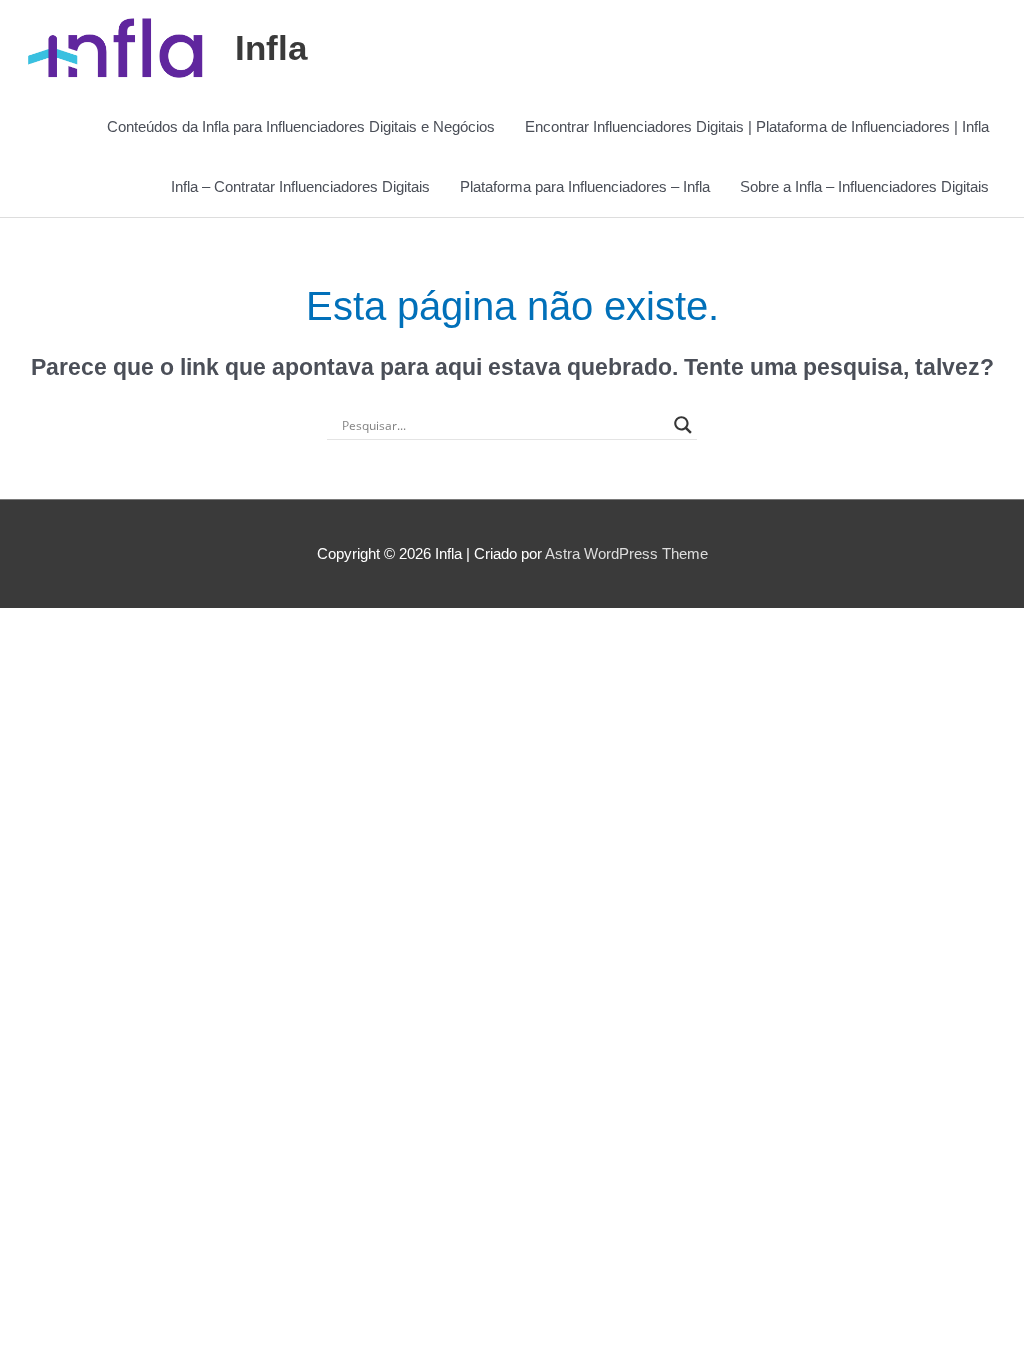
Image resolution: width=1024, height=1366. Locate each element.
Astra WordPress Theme (626, 553)
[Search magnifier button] (683, 425)
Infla (271, 47)
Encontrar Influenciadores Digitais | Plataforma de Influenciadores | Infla (757, 126)
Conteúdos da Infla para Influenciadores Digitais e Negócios (301, 126)
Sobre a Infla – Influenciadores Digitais (864, 186)
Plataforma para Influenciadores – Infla (585, 186)
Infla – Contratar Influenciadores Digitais (300, 186)
